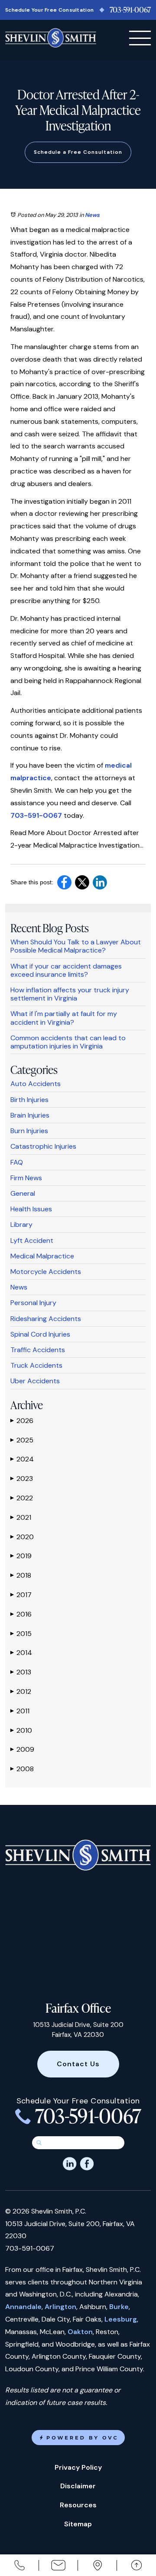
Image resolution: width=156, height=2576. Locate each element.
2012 (21, 1691)
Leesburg (121, 2319)
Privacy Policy (78, 2467)
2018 (21, 1575)
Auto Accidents (36, 1084)
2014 (21, 1653)
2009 (22, 1749)
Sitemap (78, 2524)
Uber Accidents (35, 1381)
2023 (22, 1479)
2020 (22, 1537)
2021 (21, 1517)
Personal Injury (33, 1303)
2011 (20, 1711)
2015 (21, 1634)
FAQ (17, 1162)
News (92, 215)
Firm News (26, 1178)
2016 (21, 1614)
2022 (22, 1498)
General (23, 1193)
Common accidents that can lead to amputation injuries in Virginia (68, 1042)
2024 (22, 1459)
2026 (22, 1421)
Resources (78, 2505)
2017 (21, 1595)
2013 (21, 1672)
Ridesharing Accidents (46, 1319)
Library (21, 1224)
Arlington (60, 2307)
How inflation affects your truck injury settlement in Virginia (70, 994)
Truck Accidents (36, 1365)
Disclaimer (78, 2486)
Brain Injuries (30, 1115)
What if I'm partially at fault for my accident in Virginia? (64, 1018)
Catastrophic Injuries (43, 1146)
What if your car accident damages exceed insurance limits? (66, 970)
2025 (22, 1440)
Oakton (80, 2332)
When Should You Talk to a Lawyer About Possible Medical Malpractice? (76, 946)
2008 (22, 1769)
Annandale (23, 2307)
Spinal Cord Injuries (40, 1334)
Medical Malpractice (42, 1256)
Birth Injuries (29, 1100)
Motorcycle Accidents (46, 1272)
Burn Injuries (29, 1131)
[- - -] (140, 38)
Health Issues (31, 1209)
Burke (119, 2307)
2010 (21, 1730)
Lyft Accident (32, 1240)
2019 (21, 1556)
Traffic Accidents (38, 1350)
